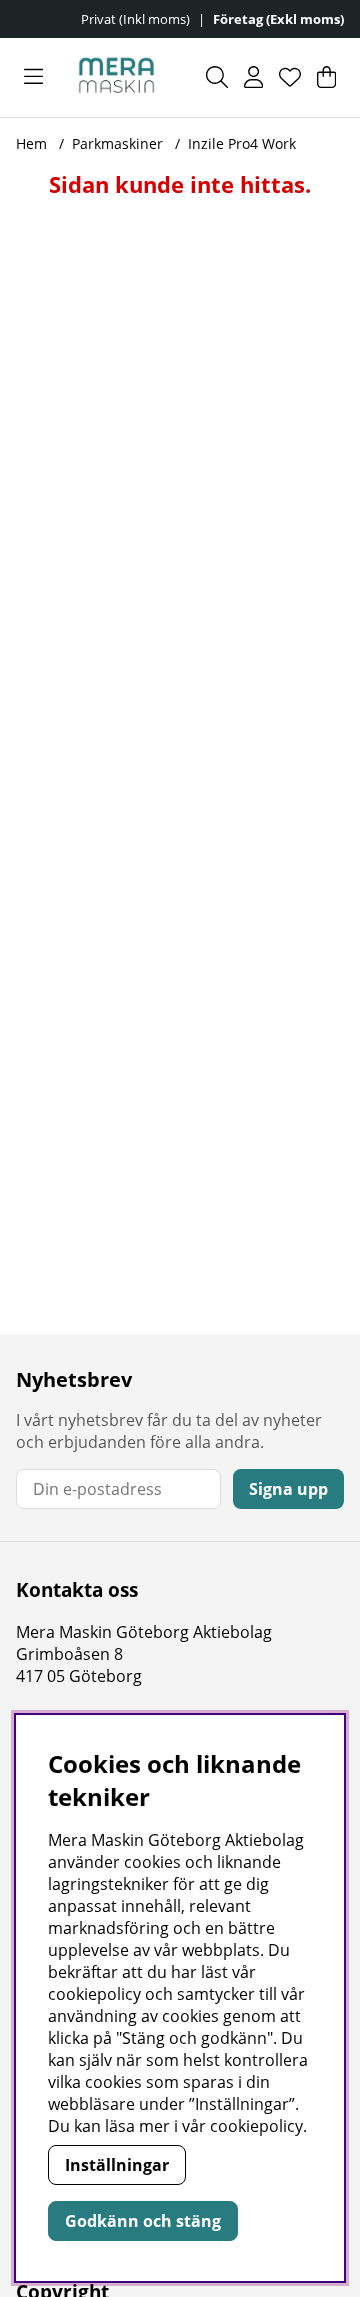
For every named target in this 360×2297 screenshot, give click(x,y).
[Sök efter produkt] (217, 77)
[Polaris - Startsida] (116, 77)
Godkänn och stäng (143, 2221)
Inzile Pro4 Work (242, 143)
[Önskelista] (290, 77)
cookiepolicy (256, 2126)
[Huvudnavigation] (33, 77)
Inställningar (117, 2165)
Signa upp (288, 1489)
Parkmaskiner (117, 143)
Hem (31, 143)
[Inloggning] (253, 77)
